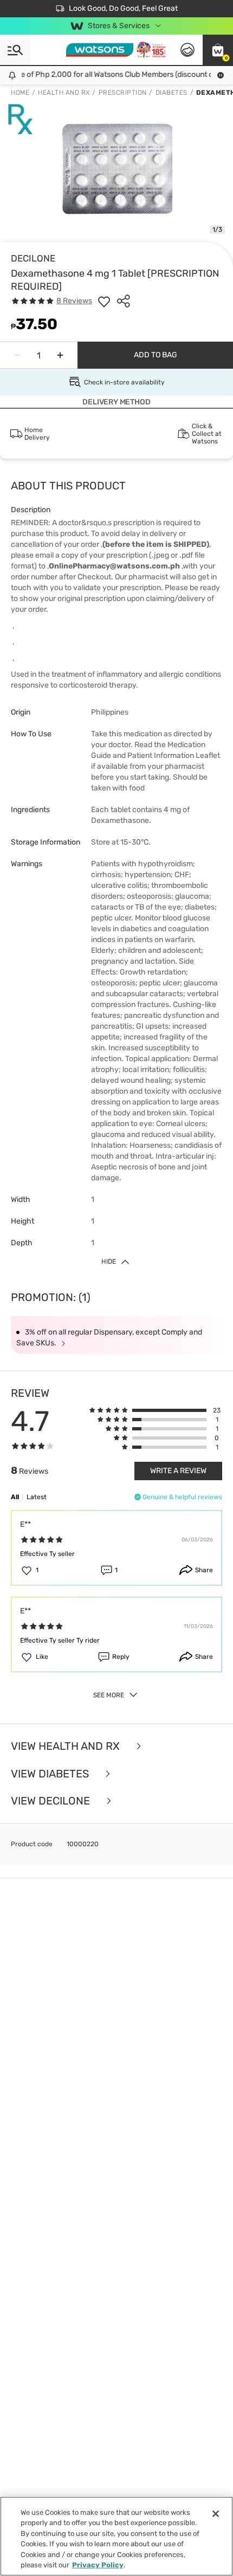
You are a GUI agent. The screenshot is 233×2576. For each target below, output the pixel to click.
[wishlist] (104, 301)
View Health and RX (67, 1746)
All (15, 1497)
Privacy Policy (98, 2565)
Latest (37, 1497)
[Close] (216, 2514)
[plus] (60, 355)
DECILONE (33, 258)
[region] (116, 2536)
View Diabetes (51, 1774)
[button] (218, 50)
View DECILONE (52, 1801)
